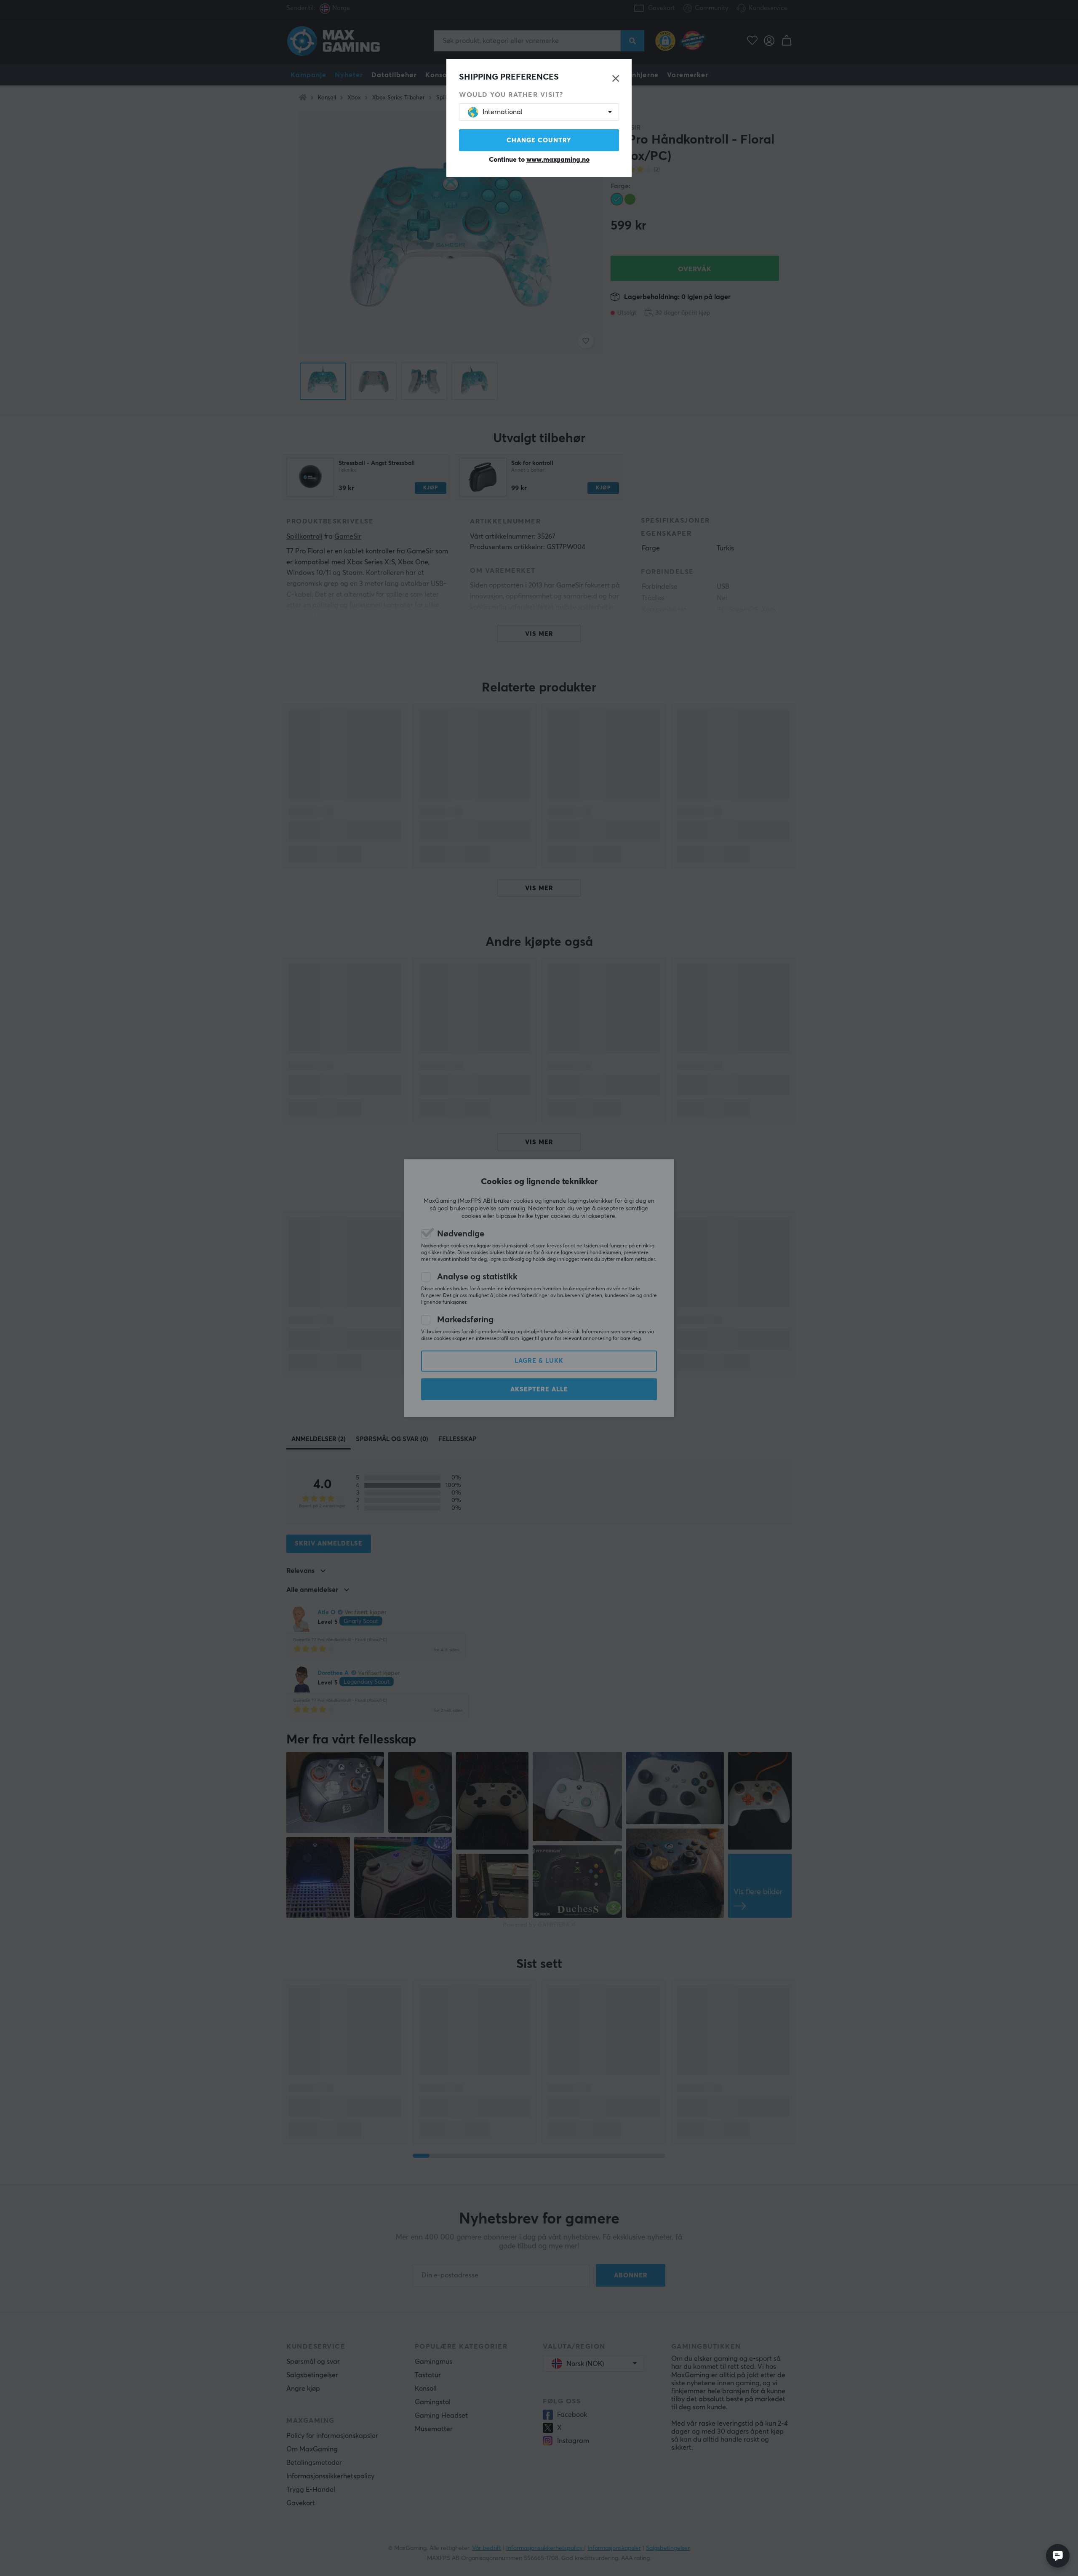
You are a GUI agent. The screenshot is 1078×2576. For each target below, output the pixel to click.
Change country (539, 140)
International (503, 112)
